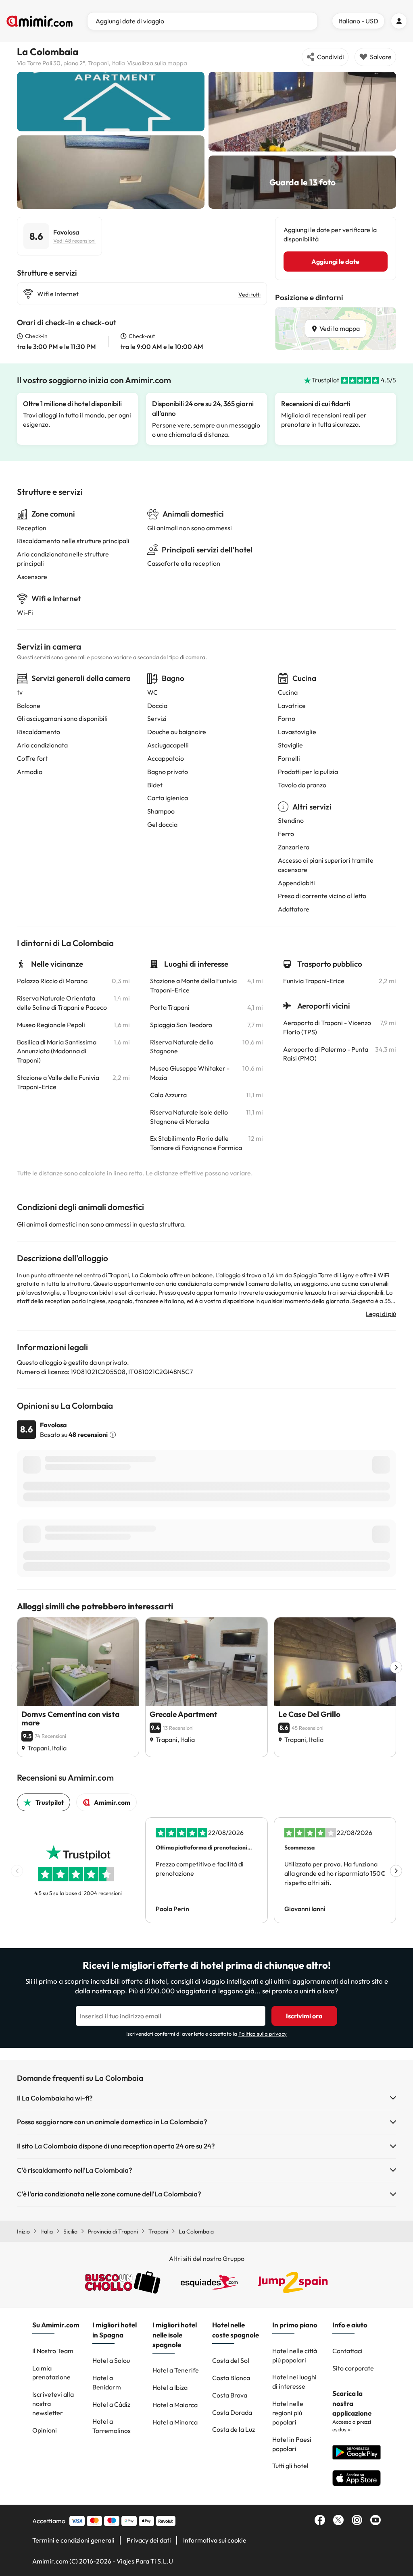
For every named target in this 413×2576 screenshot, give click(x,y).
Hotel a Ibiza (170, 2387)
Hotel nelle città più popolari (295, 2355)
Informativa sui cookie (215, 2540)
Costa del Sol (231, 2360)
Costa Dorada (232, 2412)
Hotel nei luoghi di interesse (294, 2382)
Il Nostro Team (53, 2351)
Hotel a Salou (111, 2360)
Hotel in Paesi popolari (292, 2444)
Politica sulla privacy (263, 2034)
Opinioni (45, 2430)
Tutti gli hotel (290, 2466)
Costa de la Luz (234, 2429)
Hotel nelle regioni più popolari (288, 2413)
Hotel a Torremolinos (112, 2426)
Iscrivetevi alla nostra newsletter (53, 2404)
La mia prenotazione (51, 2373)
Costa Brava (230, 2395)
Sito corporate (353, 2368)
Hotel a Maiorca (175, 2405)
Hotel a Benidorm (107, 2382)
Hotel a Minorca (175, 2422)
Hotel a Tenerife (176, 2370)
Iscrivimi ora (304, 2016)
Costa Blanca (231, 2378)
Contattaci (347, 2351)
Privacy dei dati (149, 2540)
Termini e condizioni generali (73, 2540)
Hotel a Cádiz (111, 2404)
